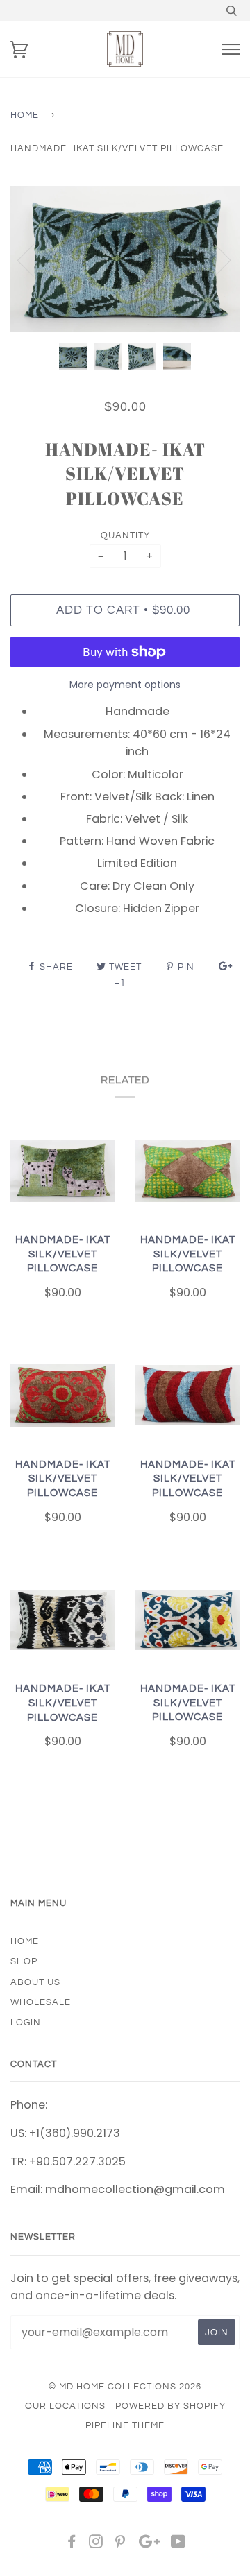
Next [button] (214, 259)
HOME (25, 1941)
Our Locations (65, 2406)
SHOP (24, 1961)
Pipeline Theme (125, 2425)
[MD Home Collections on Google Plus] (149, 2544)
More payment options (125, 685)
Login (26, 2023)
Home (25, 115)
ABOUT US (35, 1982)
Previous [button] (34, 259)
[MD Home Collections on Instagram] (96, 2544)
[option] (125, 259)
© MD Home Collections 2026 (125, 2387)
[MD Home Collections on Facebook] (72, 2544)
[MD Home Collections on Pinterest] (120, 2544)
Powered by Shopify (170, 2406)
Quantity (125, 535)
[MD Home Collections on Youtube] (178, 2544)
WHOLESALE (41, 2002)
